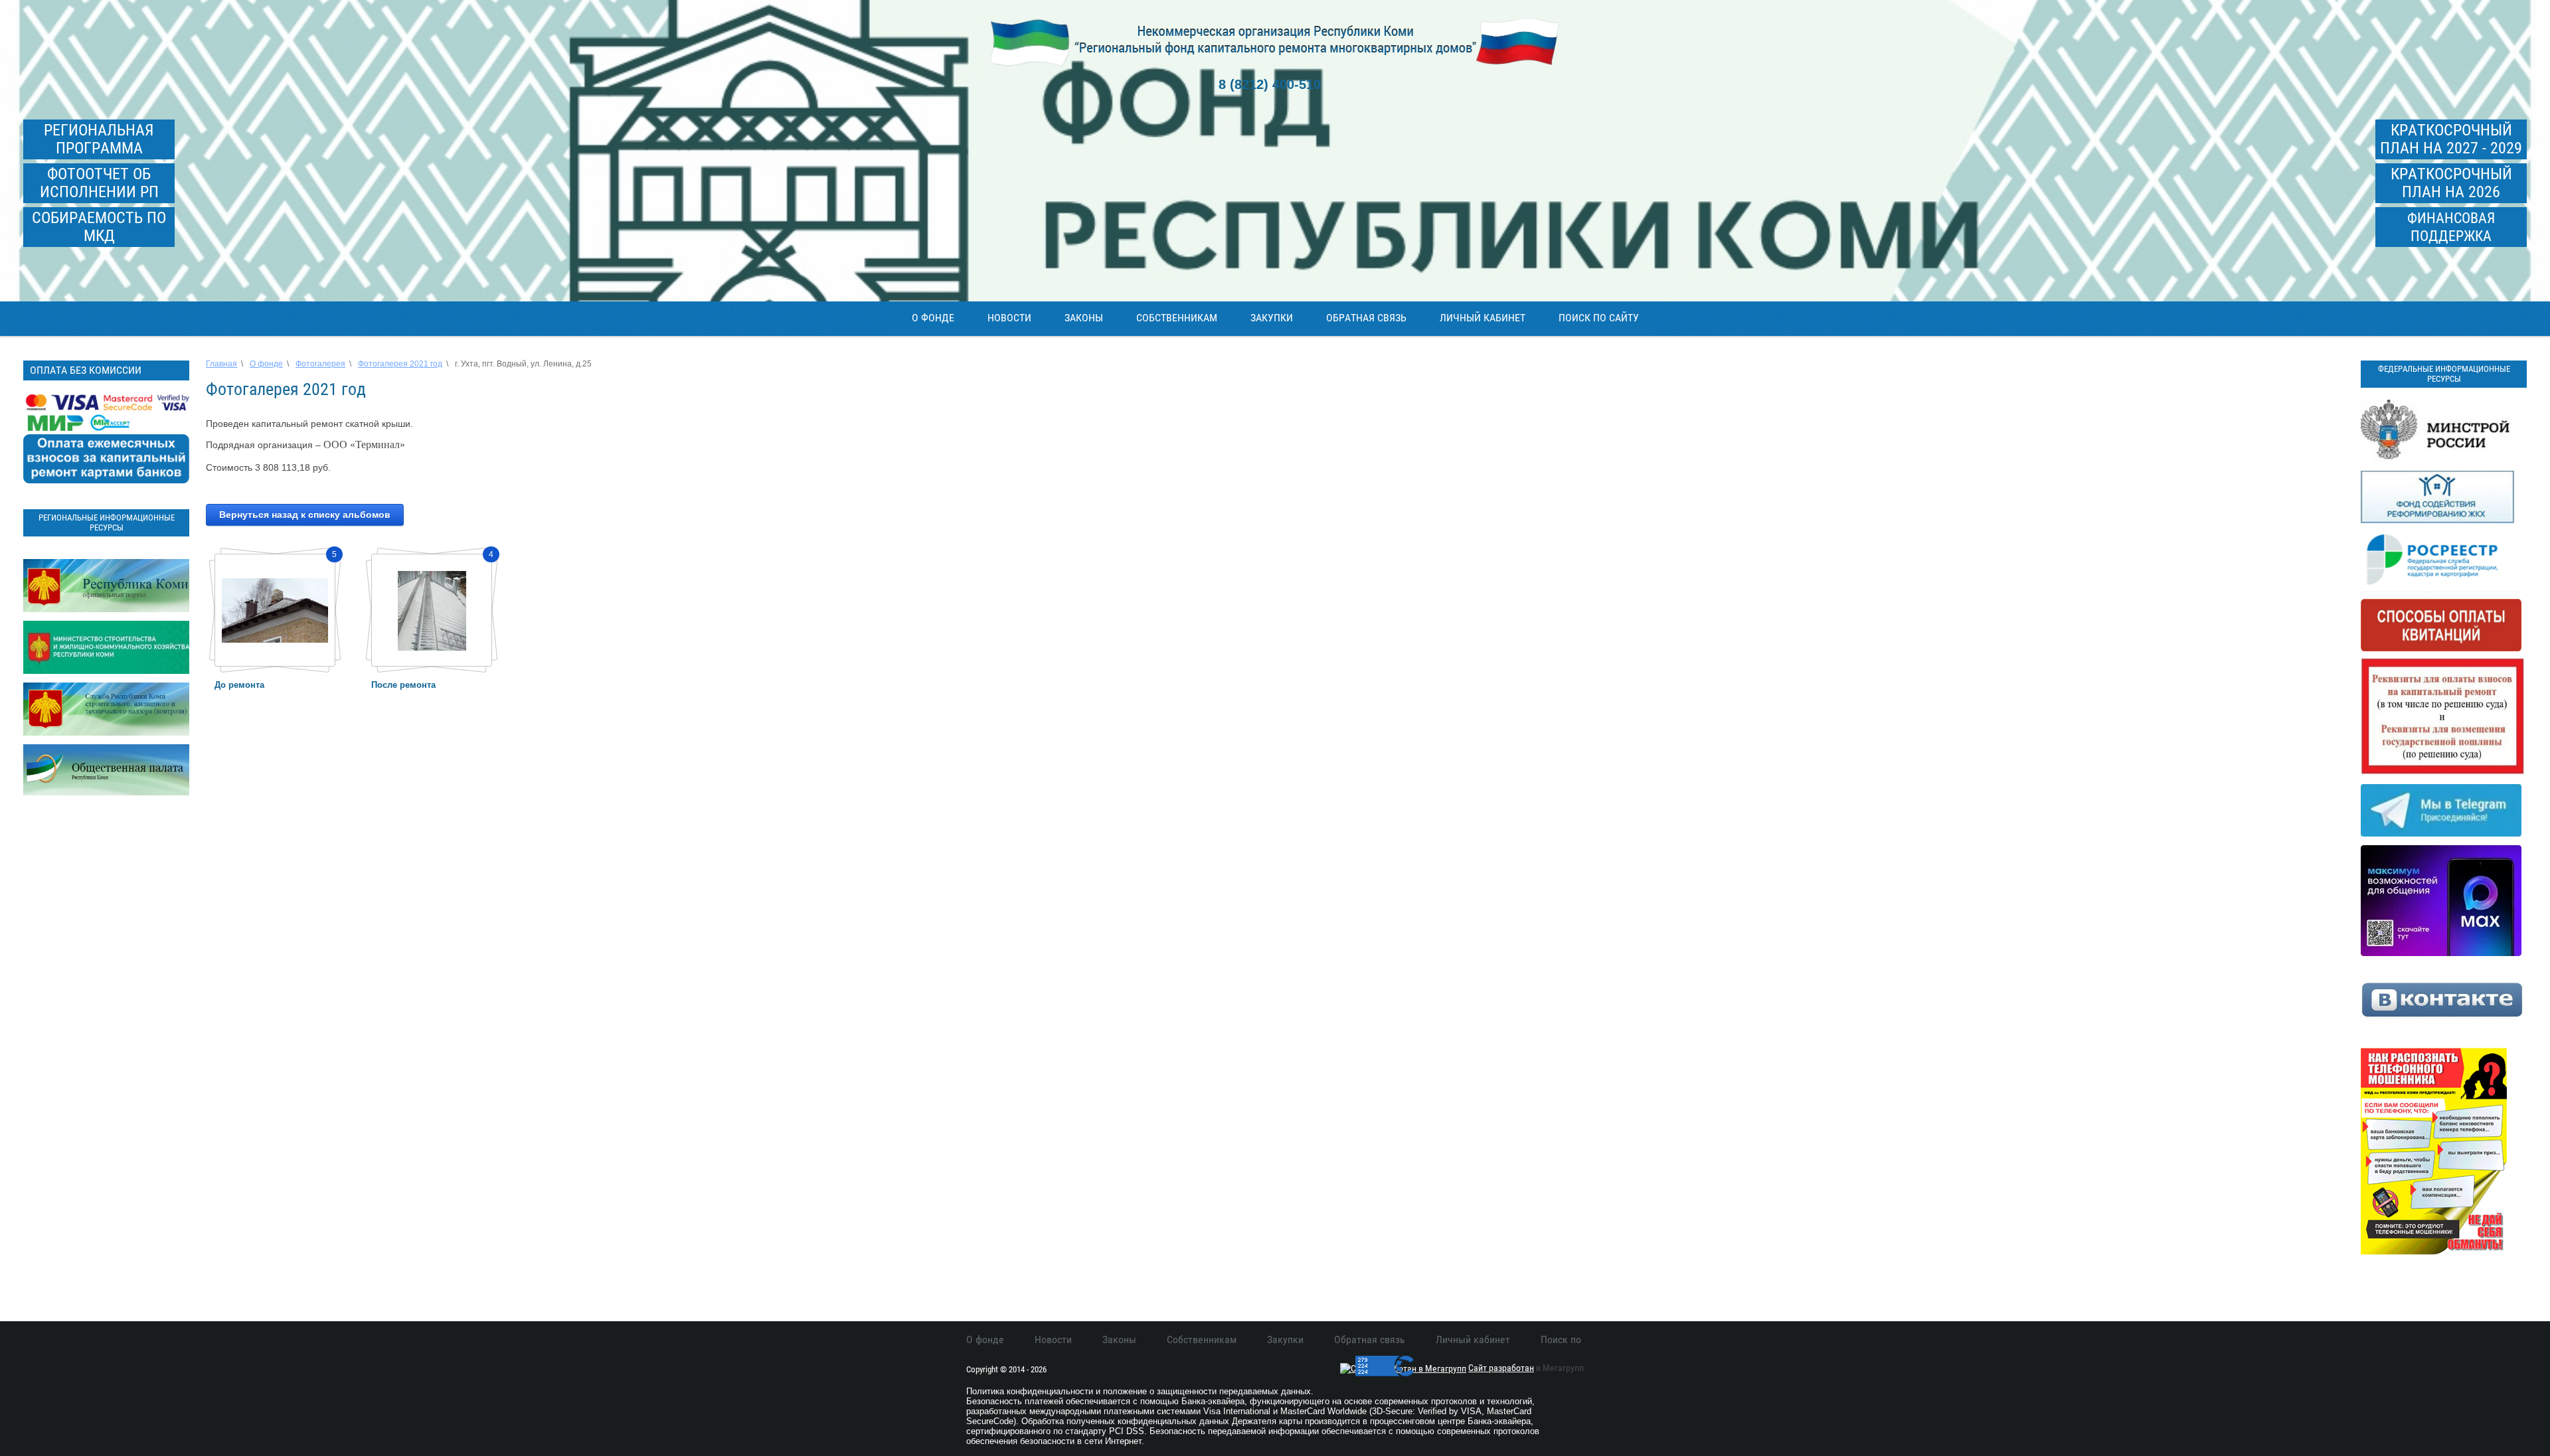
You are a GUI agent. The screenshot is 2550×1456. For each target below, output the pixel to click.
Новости (1009, 318)
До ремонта (239, 685)
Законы (1084, 318)
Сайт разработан (1501, 1368)
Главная (221, 364)
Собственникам (1177, 318)
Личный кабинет (1483, 318)
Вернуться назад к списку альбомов (305, 515)
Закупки (1272, 318)
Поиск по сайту (1599, 318)
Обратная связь (1366, 318)
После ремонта (403, 685)
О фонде (933, 318)
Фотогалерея (320, 364)
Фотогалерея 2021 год (400, 364)
